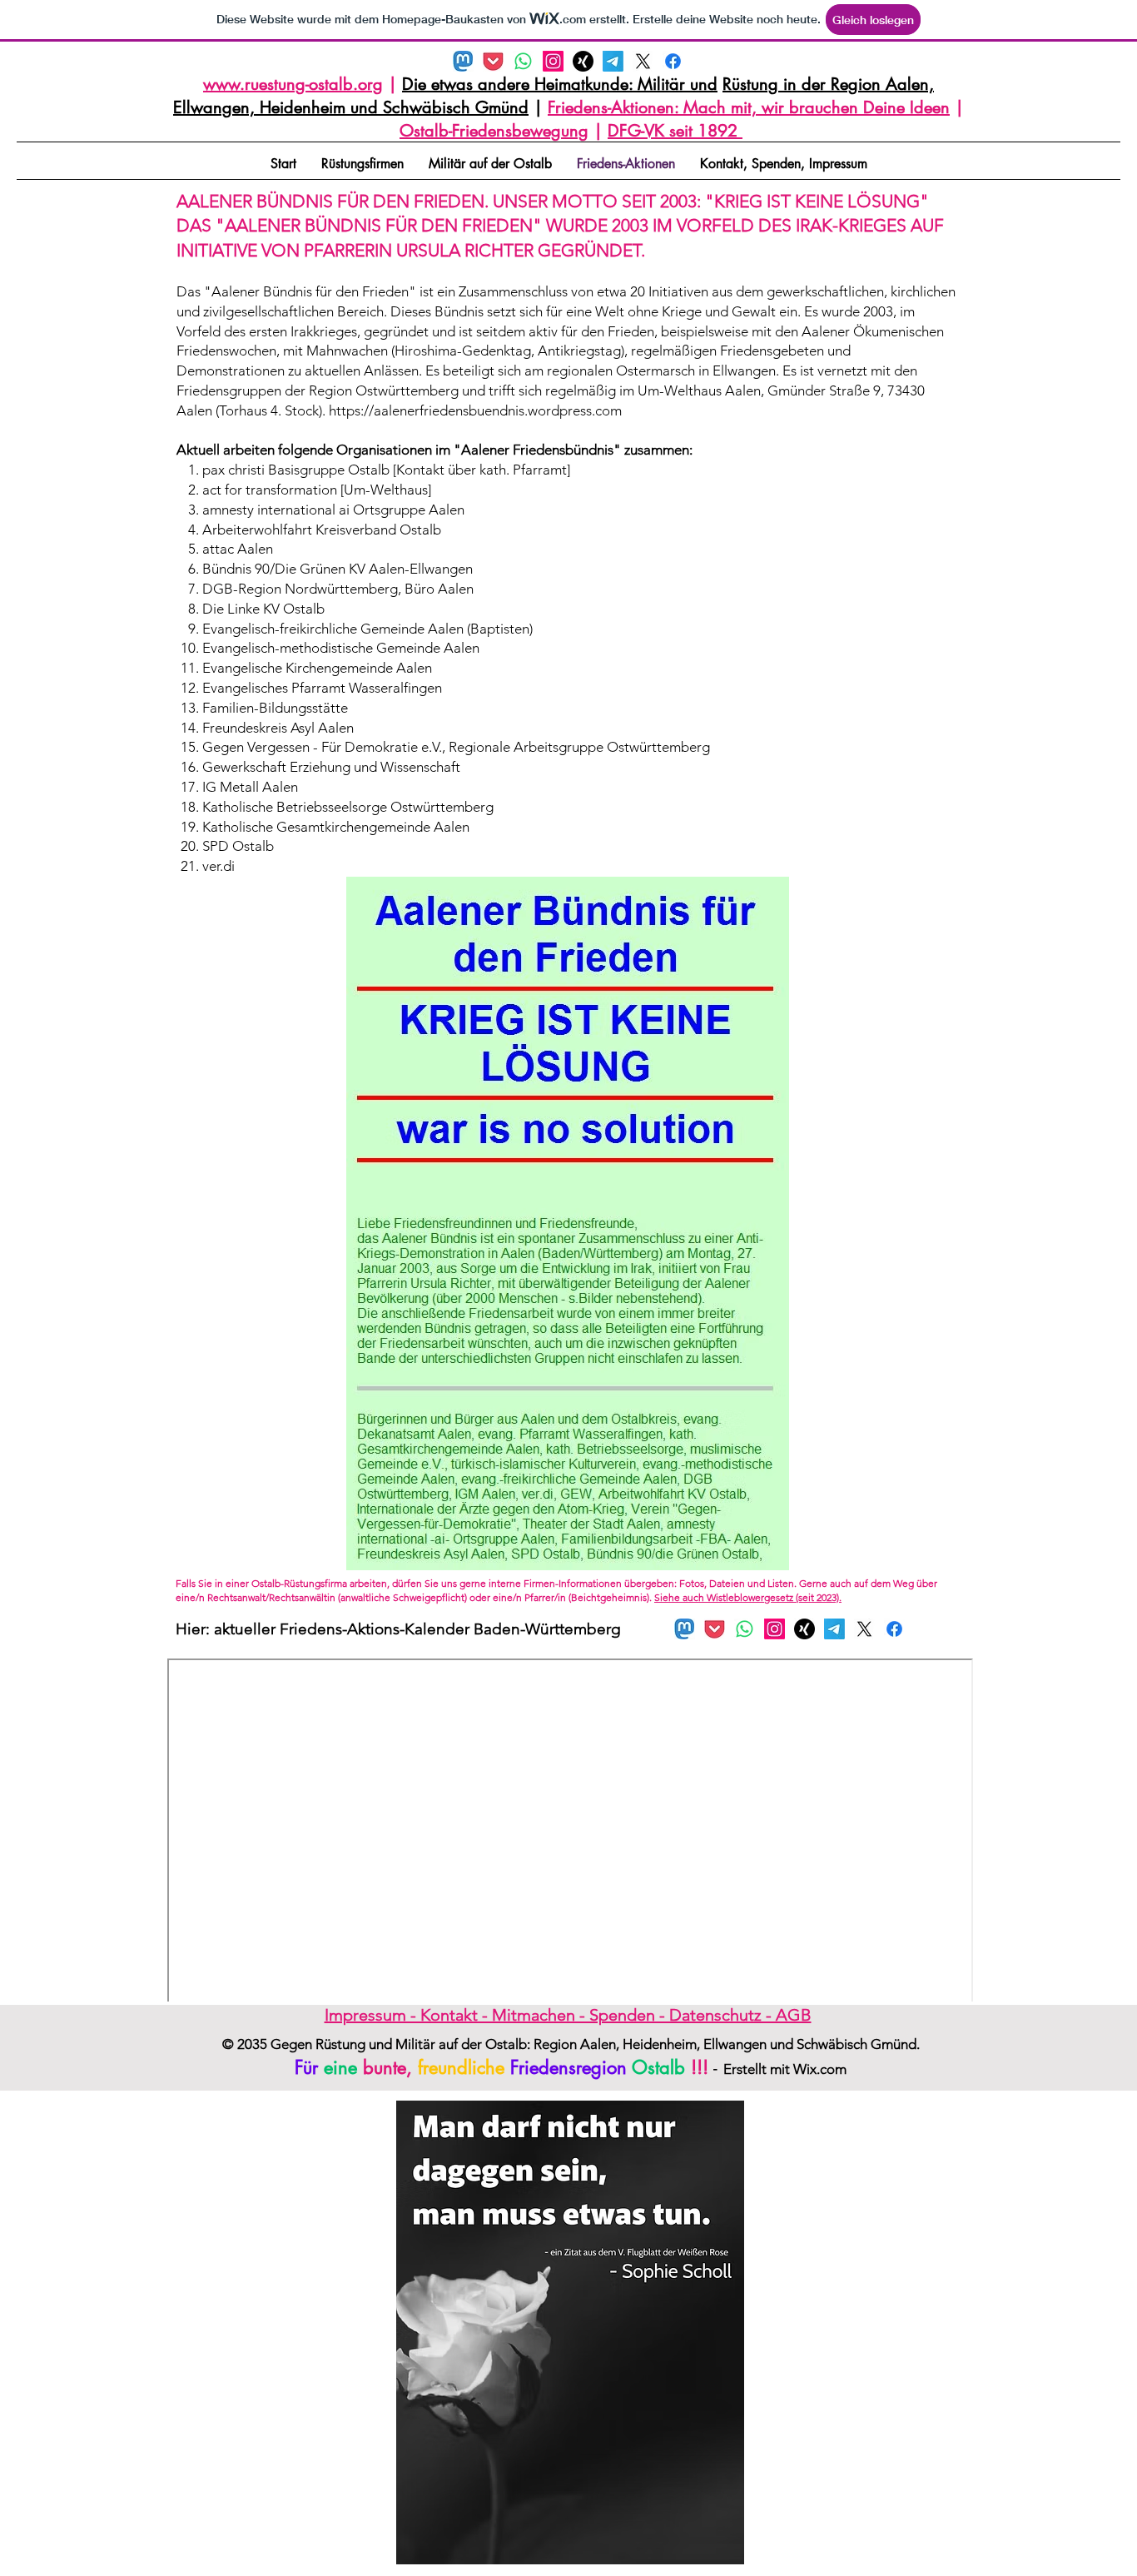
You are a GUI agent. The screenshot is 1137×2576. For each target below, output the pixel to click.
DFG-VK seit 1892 (675, 131)
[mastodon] (463, 61)
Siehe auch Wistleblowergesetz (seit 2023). (748, 1597)
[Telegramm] (613, 61)
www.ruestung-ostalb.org (293, 84)
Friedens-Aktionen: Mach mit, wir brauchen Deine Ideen (749, 107)
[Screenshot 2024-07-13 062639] (493, 61)
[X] (643, 61)
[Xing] (583, 61)
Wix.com (820, 2069)
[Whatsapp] (523, 61)
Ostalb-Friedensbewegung (494, 131)
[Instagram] (553, 61)
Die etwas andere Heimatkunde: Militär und (560, 84)
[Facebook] (673, 61)
